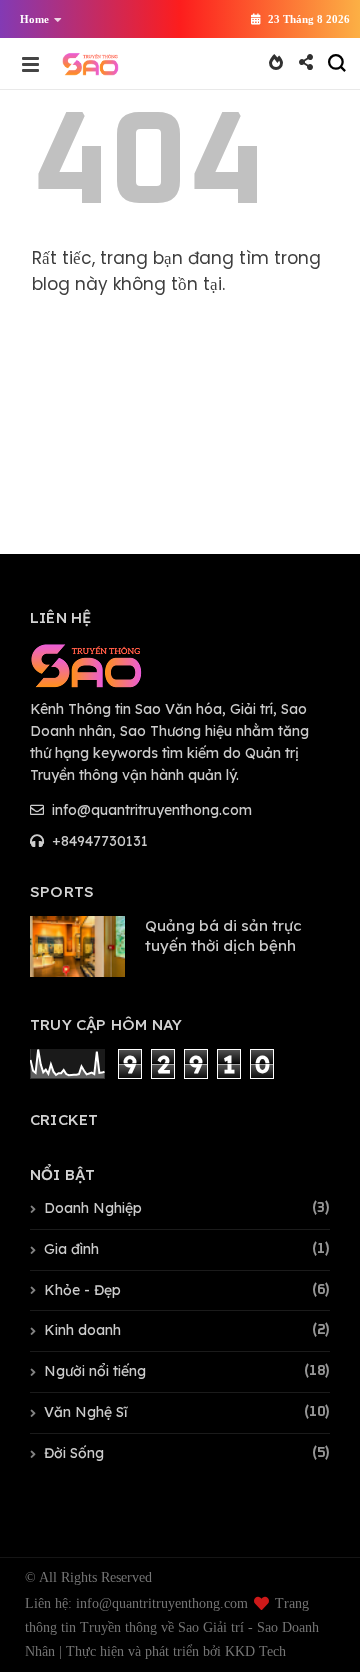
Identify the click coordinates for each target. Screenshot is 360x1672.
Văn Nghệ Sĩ (85, 1412)
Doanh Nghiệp (93, 1208)
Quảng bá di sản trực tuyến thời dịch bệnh (223, 935)
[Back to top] (310, 1624)
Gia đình (71, 1249)
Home (34, 19)
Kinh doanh (82, 1330)
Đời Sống (74, 1453)
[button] (36, 19)
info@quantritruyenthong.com (150, 810)
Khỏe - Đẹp (82, 1290)
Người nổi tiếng (95, 1371)
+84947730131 (98, 841)
